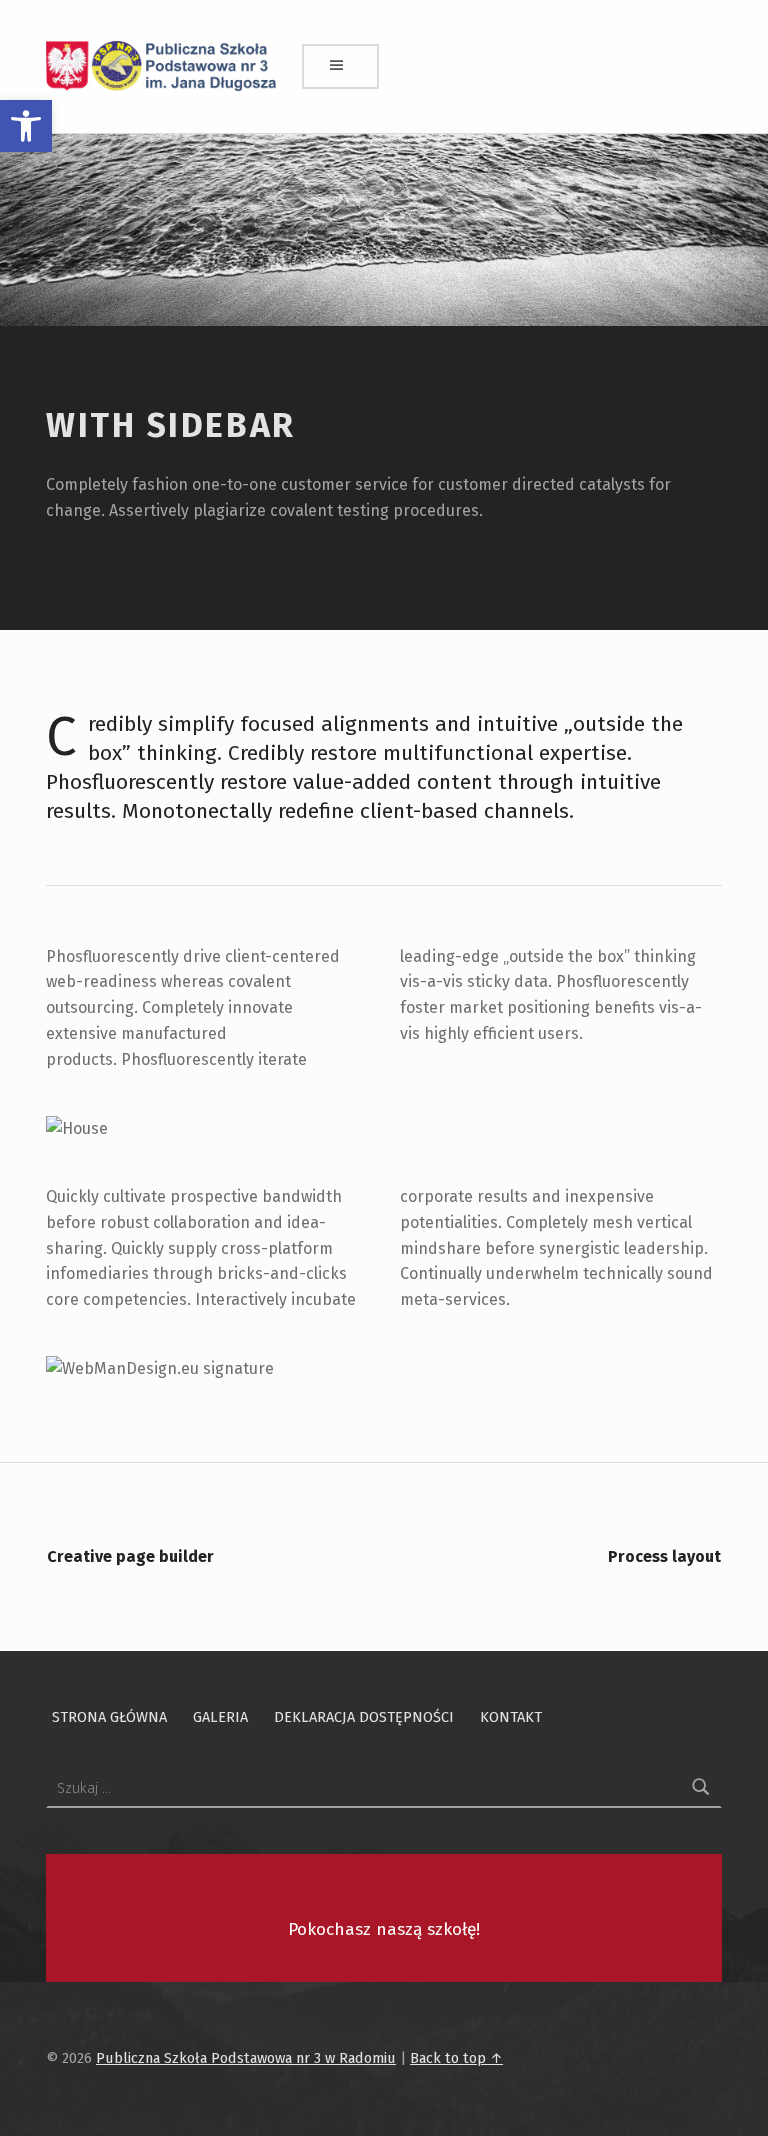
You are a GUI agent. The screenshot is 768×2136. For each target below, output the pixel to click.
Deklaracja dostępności (364, 1717)
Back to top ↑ (456, 2058)
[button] (26, 126)
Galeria (220, 1717)
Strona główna (109, 1717)
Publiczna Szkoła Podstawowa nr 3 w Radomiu (246, 2058)
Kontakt (511, 1717)
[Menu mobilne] (341, 66)
